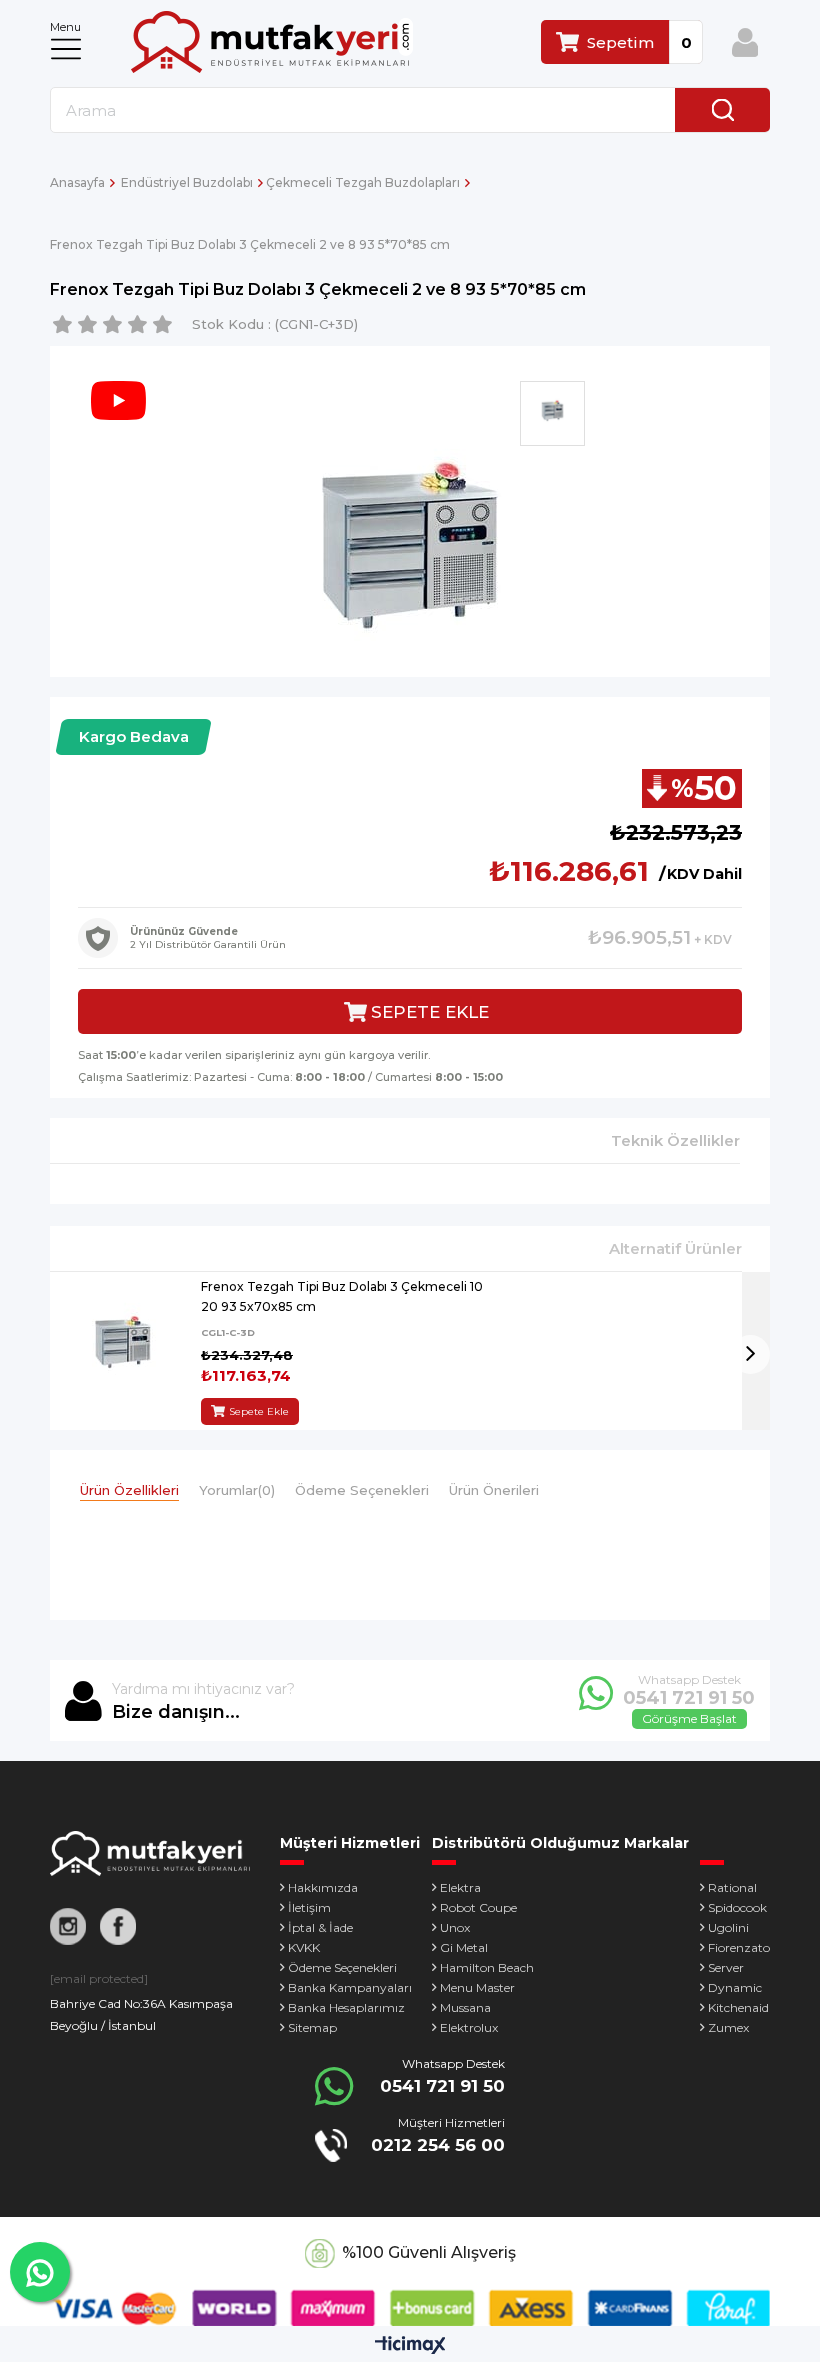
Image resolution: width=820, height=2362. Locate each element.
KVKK (304, 1947)
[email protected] (99, 1978)
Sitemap (312, 2027)
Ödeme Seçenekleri (362, 1490)
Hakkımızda (323, 1887)
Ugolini (728, 1927)
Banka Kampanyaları (350, 1987)
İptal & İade (320, 1927)
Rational (732, 1887)
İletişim (309, 1907)
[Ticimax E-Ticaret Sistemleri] (410, 2346)
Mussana (465, 2007)
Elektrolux (469, 2027)
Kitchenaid (738, 2007)
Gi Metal (464, 1947)
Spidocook (737, 1907)
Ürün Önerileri (494, 1490)
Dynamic (735, 1987)
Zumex (728, 2027)
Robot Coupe (478, 1907)
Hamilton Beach (487, 1967)
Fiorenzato (739, 1947)
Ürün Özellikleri (129, 1490)
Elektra (460, 1887)
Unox (455, 1927)
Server (726, 1967)
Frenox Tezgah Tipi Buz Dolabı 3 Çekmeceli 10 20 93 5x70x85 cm (342, 1296)
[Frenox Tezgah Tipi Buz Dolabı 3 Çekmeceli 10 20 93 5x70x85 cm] (123, 1350)
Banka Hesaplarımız (346, 2007)
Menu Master (477, 1987)
